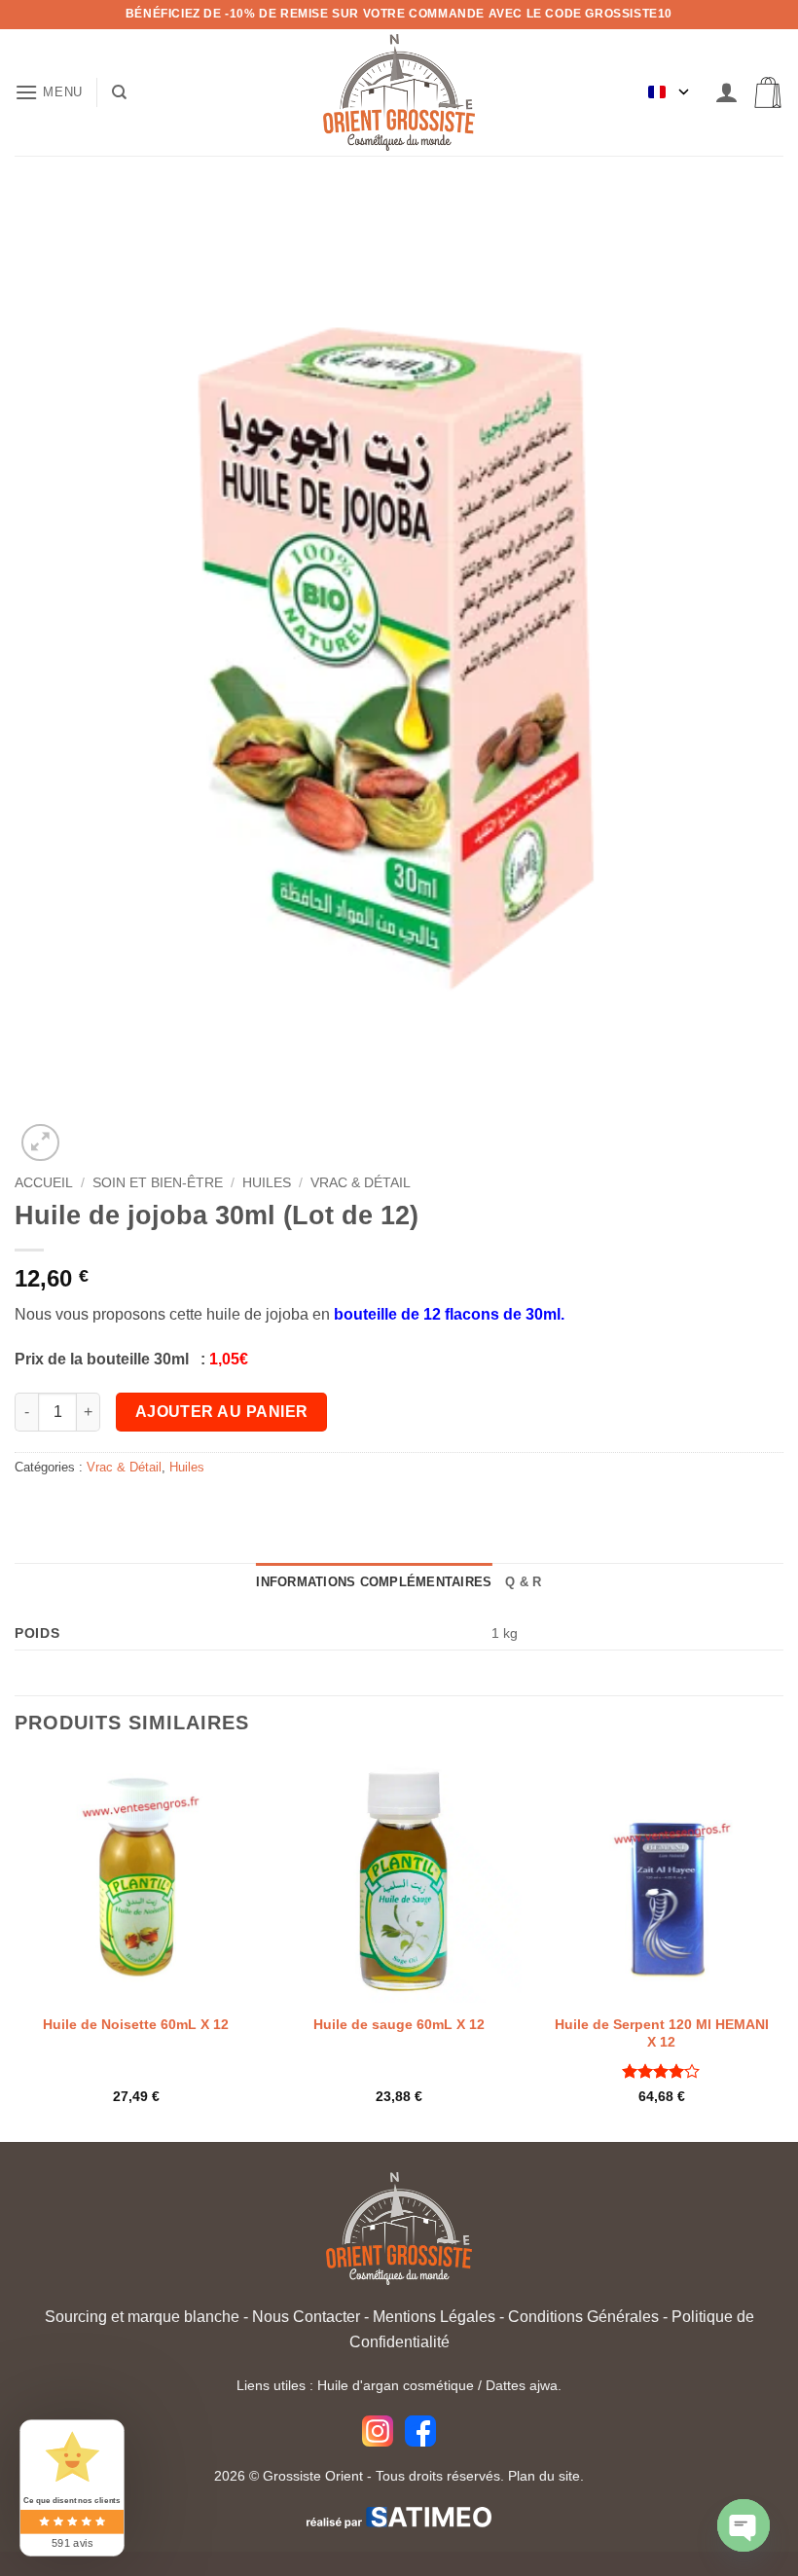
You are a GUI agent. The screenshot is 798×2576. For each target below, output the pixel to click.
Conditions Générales (583, 2317)
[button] (49, 92)
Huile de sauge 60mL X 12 (399, 2024)
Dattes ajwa (522, 2385)
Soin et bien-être (158, 1183)
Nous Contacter (306, 2317)
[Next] (782, 1948)
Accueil (44, 1183)
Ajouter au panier (222, 1412)
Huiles (267, 1183)
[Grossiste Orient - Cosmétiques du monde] (399, 92)
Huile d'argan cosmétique (396, 2385)
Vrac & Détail (361, 1183)
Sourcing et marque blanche (142, 2317)
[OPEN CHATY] (744, 2525)
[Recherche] (119, 92)
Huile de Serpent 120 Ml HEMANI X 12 (662, 2033)
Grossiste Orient (313, 2476)
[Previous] (16, 1948)
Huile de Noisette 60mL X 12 (136, 2024)
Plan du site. (546, 2476)
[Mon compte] (727, 93)
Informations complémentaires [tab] (374, 1582)
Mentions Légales (434, 2317)
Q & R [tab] (523, 1582)
